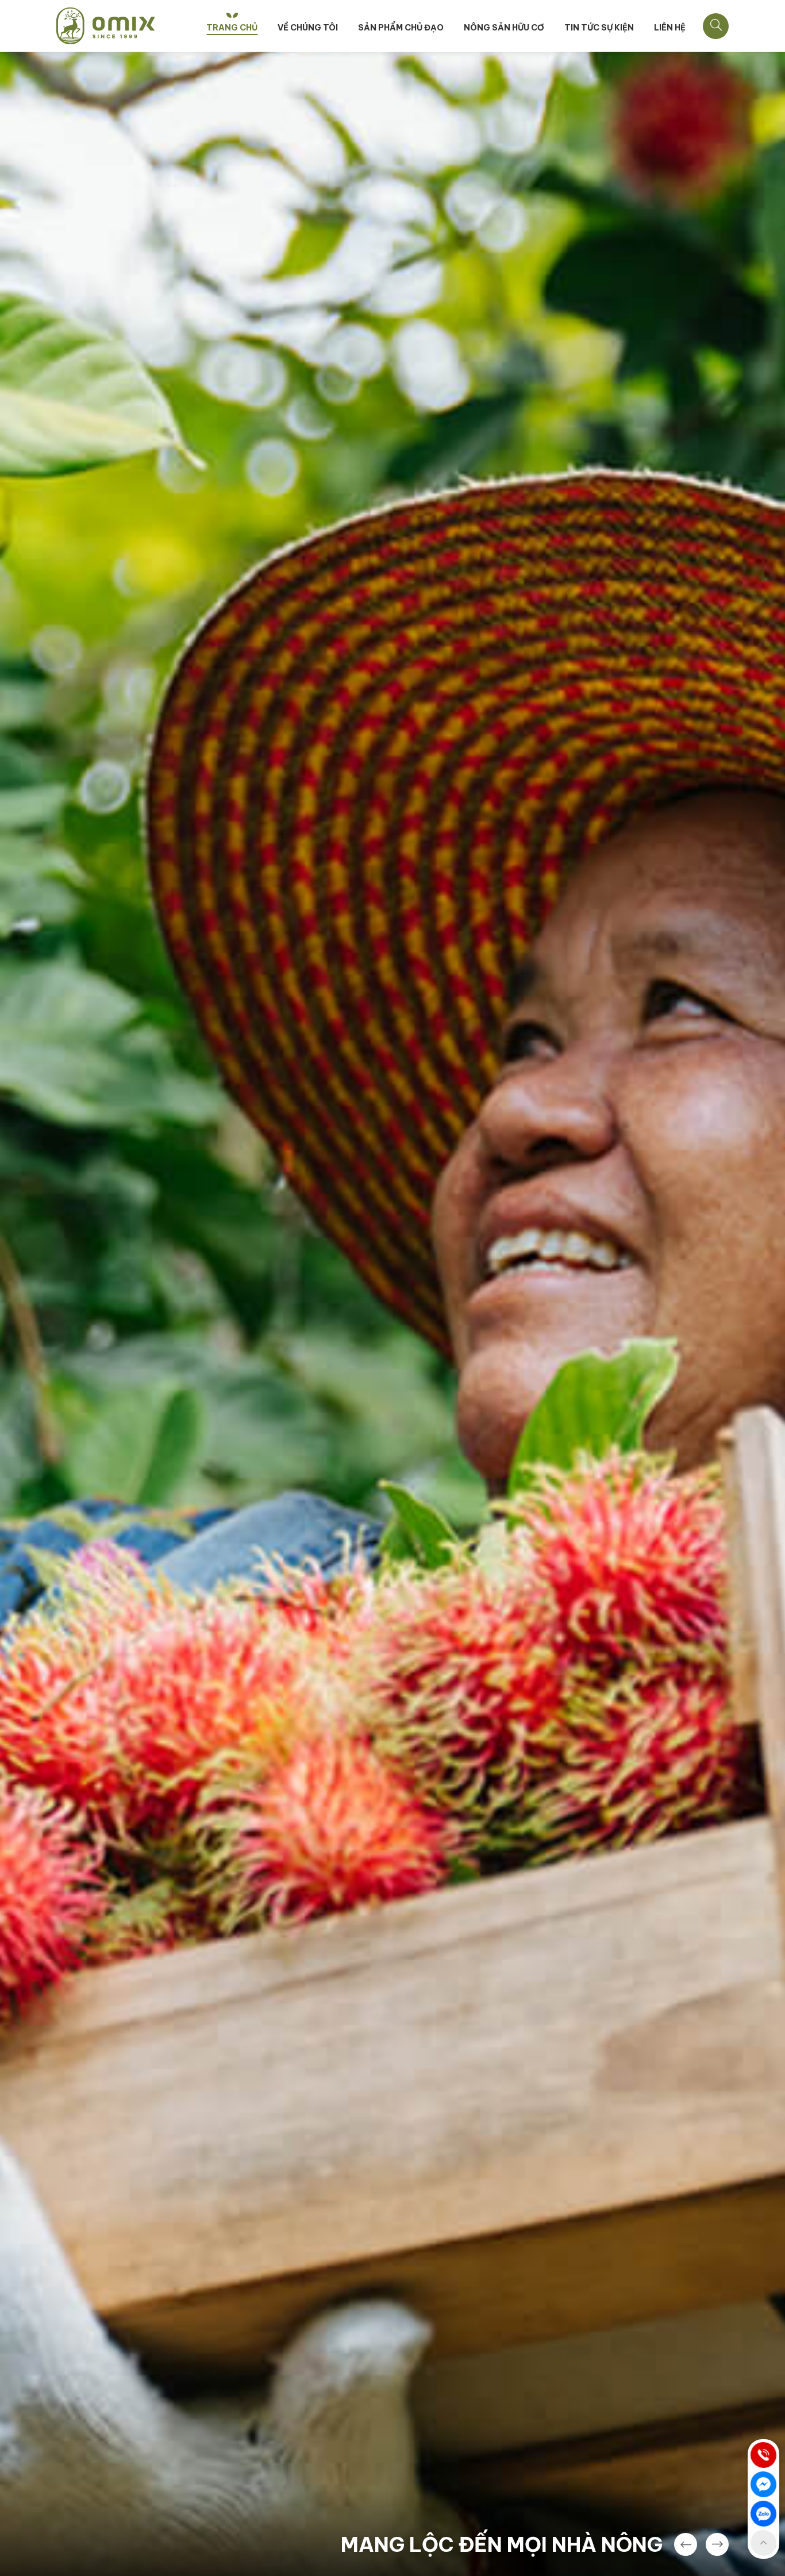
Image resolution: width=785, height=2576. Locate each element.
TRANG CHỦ (232, 28)
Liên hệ (670, 28)
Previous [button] (686, 2544)
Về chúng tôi (308, 28)
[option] (392, 1314)
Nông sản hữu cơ (504, 28)
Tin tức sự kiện (599, 28)
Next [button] (717, 2544)
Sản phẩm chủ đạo (401, 28)
